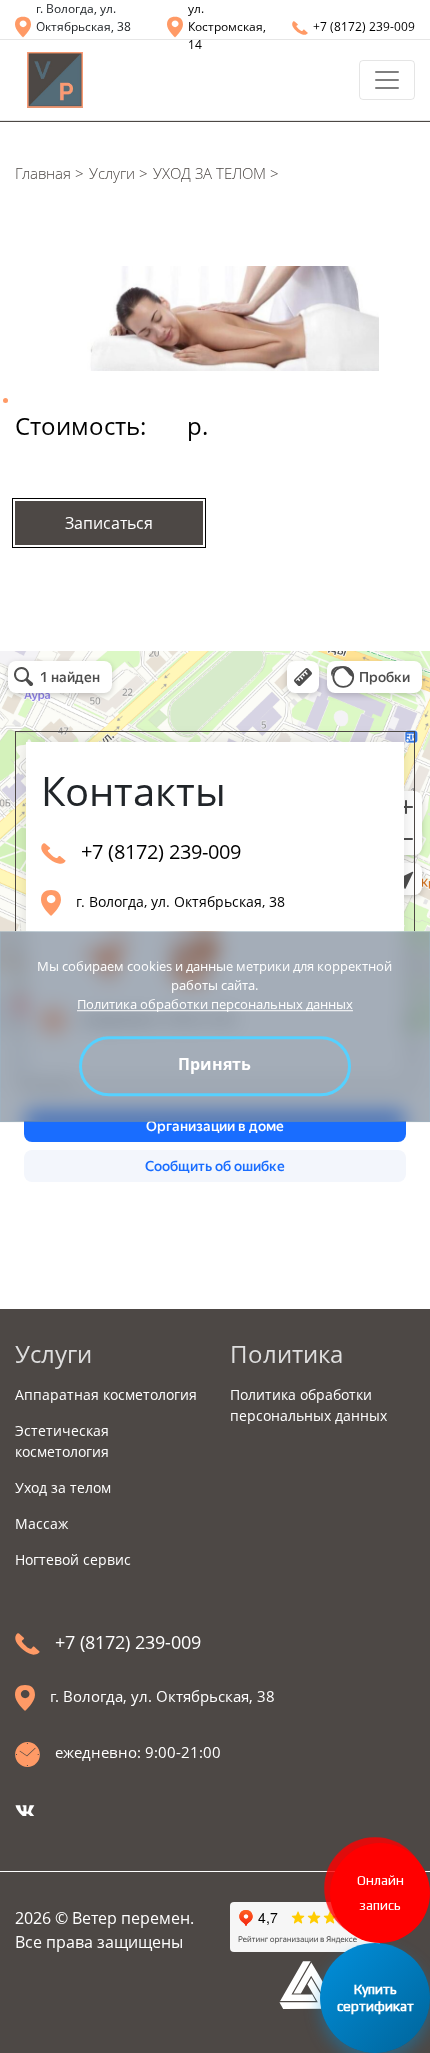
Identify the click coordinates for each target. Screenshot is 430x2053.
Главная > (49, 173)
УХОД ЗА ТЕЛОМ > (216, 173)
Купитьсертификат (375, 1997)
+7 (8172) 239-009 (364, 26)
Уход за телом (63, 1487)
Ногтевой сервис (73, 1559)
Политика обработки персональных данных (215, 1004)
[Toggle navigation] (387, 80)
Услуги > (118, 173)
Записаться (109, 523)
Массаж (41, 1523)
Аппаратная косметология (106, 1394)
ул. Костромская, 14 (227, 26)
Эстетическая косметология (62, 1441)
